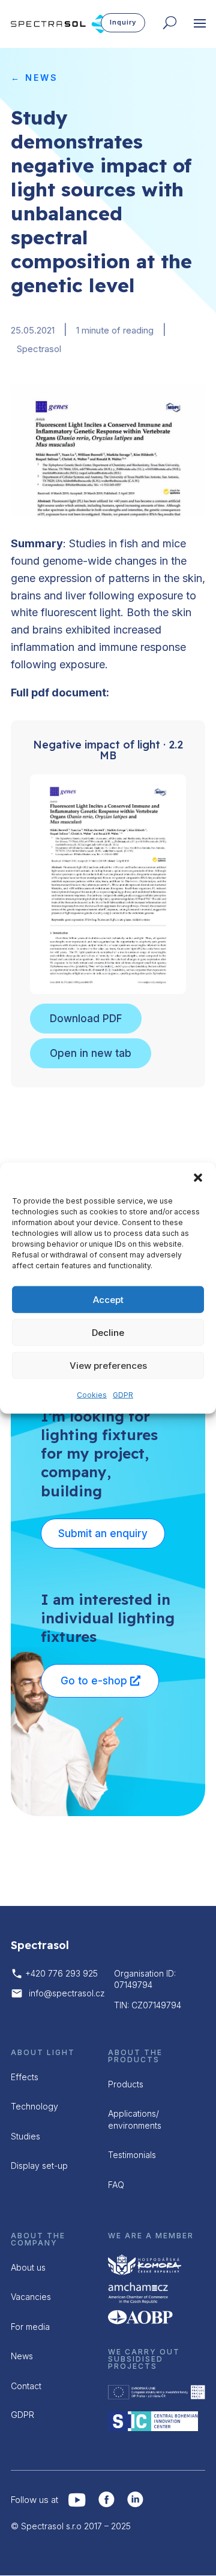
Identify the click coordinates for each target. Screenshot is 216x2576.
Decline (108, 1332)
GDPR (123, 1395)
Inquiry (123, 22)
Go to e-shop (94, 1681)
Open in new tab (91, 1053)
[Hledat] (173, 25)
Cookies (92, 1395)
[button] (198, 1178)
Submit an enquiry (103, 1534)
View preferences (108, 1365)
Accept (108, 1299)
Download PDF (86, 1019)
